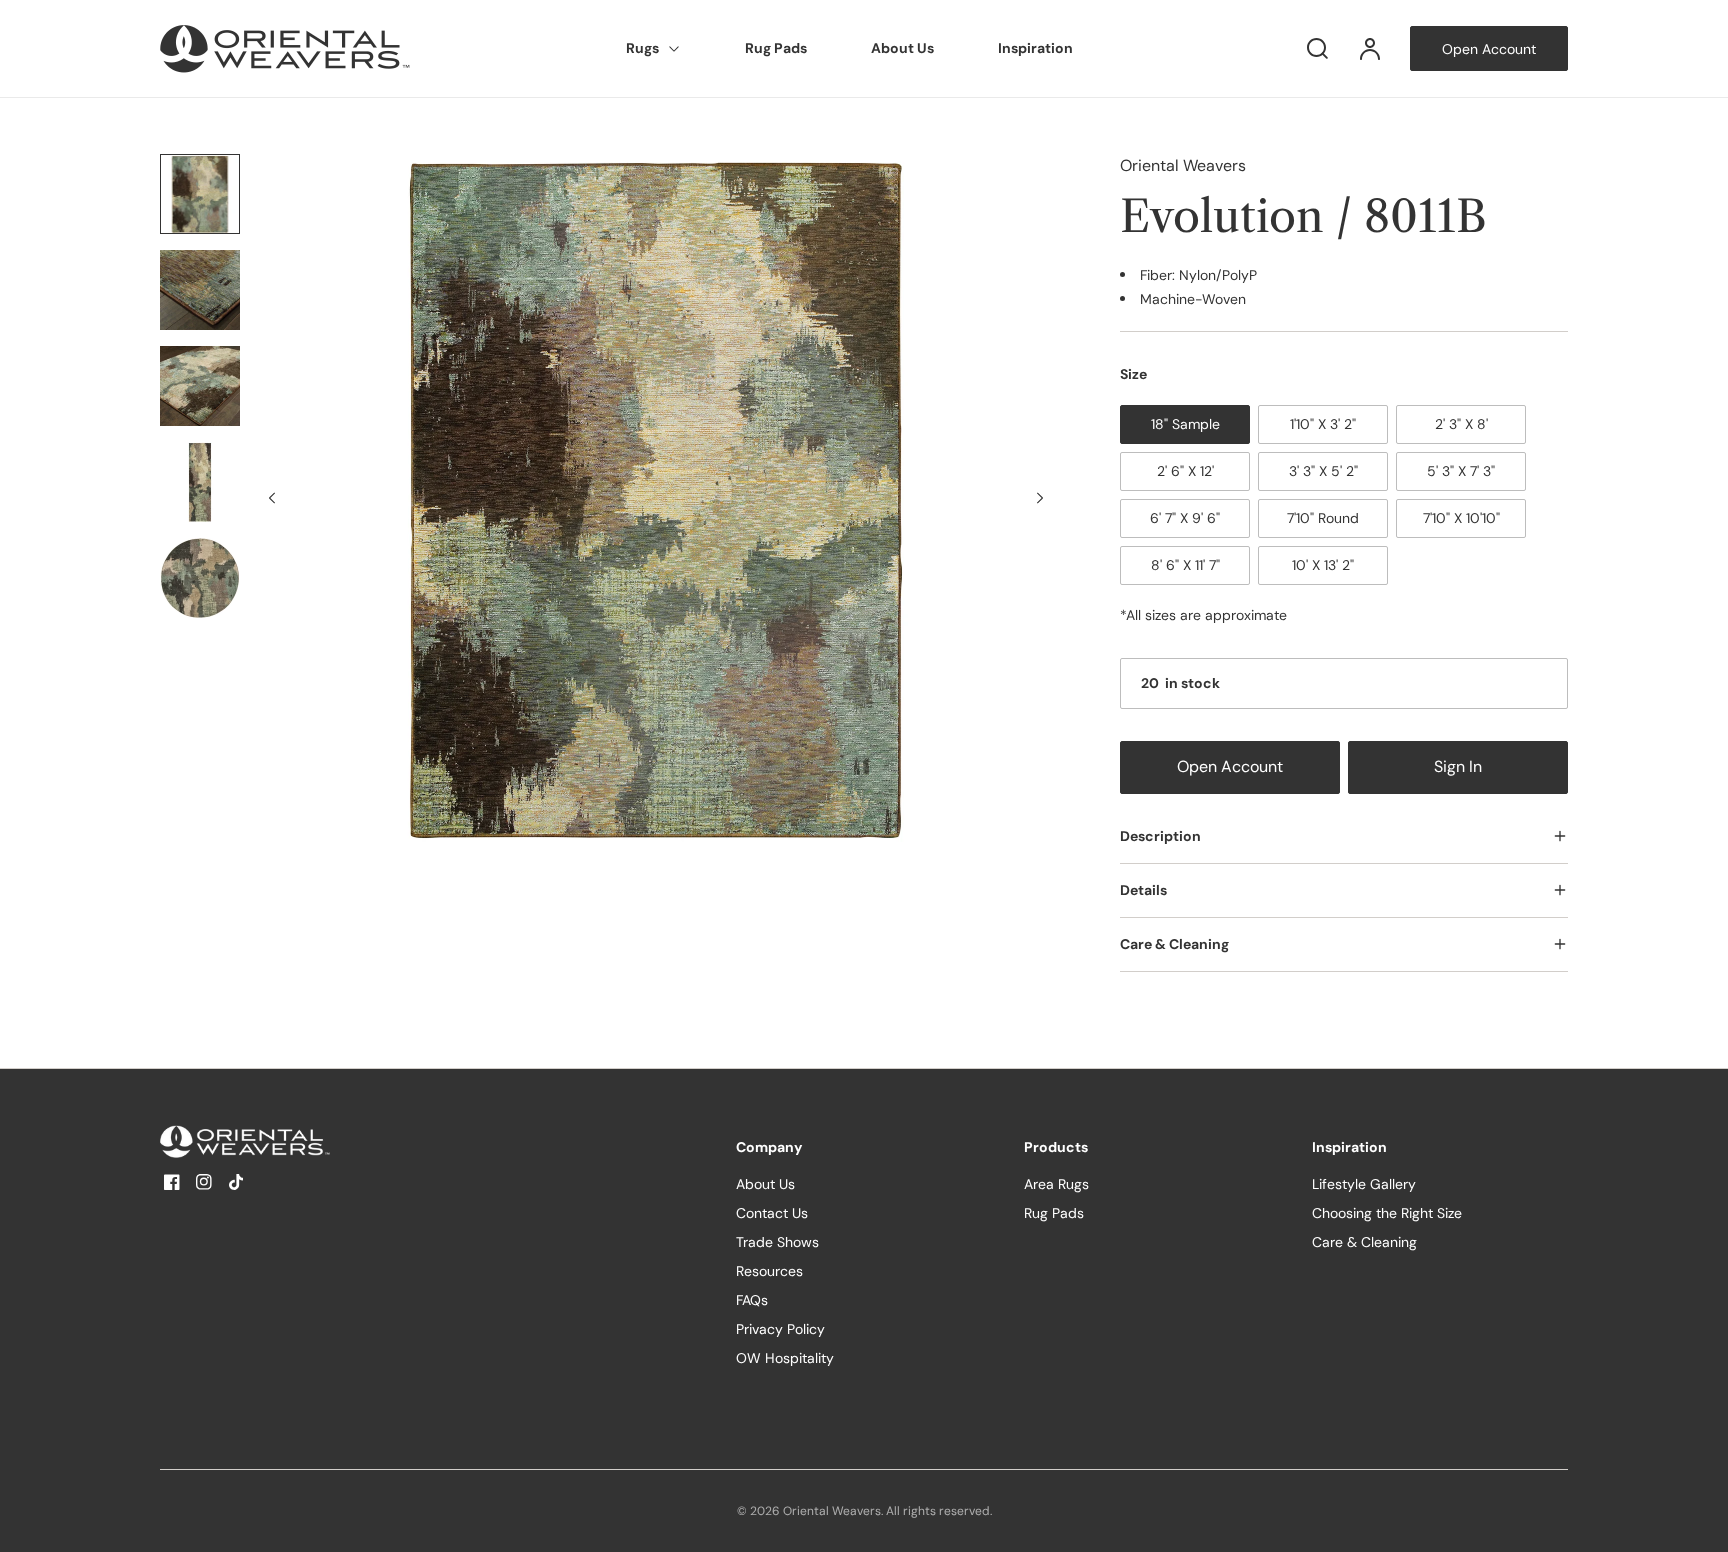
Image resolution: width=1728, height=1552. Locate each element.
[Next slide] (1040, 498)
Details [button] (1143, 890)
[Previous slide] (272, 498)
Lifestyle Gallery (1364, 1184)
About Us (902, 48)
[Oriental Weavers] (285, 1141)
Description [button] (1160, 836)
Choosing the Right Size (1387, 1213)
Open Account (1230, 767)
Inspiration (1035, 48)
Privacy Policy (780, 1329)
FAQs (752, 1300)
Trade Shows (777, 1242)
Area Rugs (1056, 1184)
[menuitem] (653, 49)
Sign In (1458, 767)
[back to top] (1696, 1520)
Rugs (642, 48)
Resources (769, 1271)
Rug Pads (776, 48)
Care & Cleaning (1364, 1242)
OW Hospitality (785, 1358)
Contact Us (772, 1213)
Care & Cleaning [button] (1174, 944)
